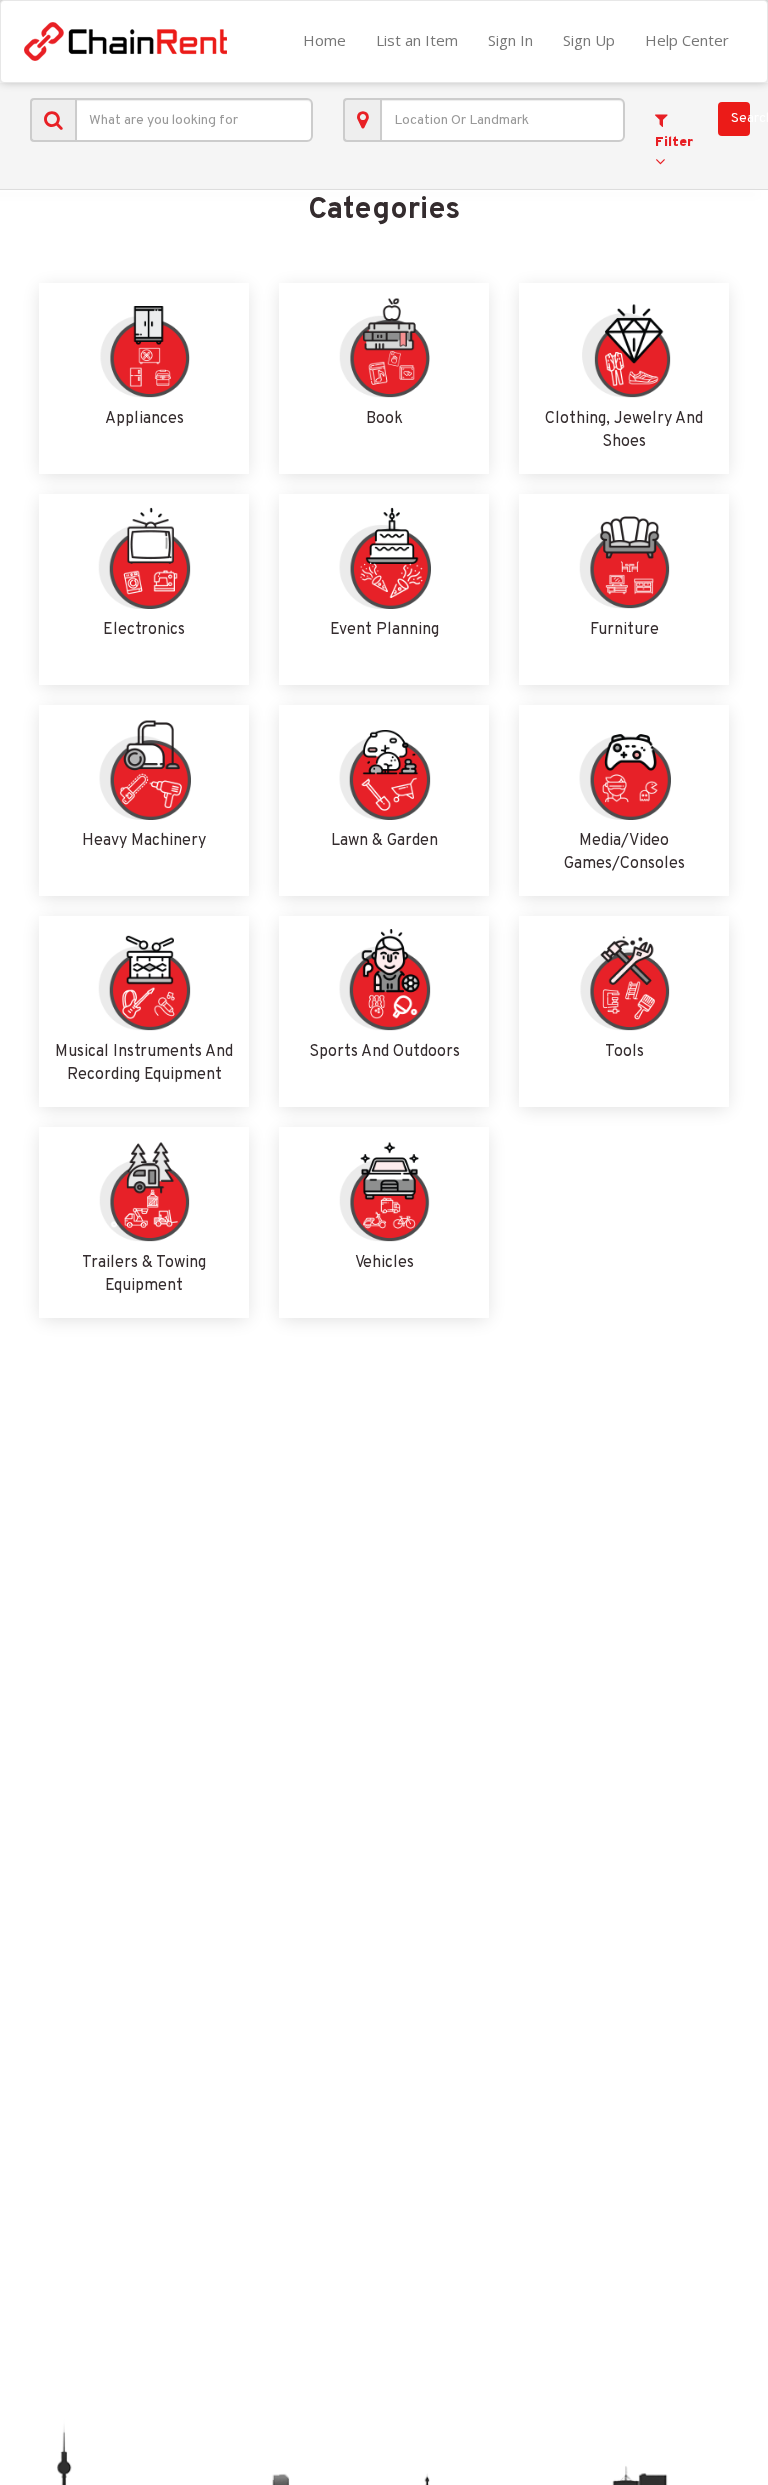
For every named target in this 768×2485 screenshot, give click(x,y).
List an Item (417, 40)
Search (741, 118)
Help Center (687, 40)
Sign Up (589, 40)
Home (324, 40)
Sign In (510, 40)
